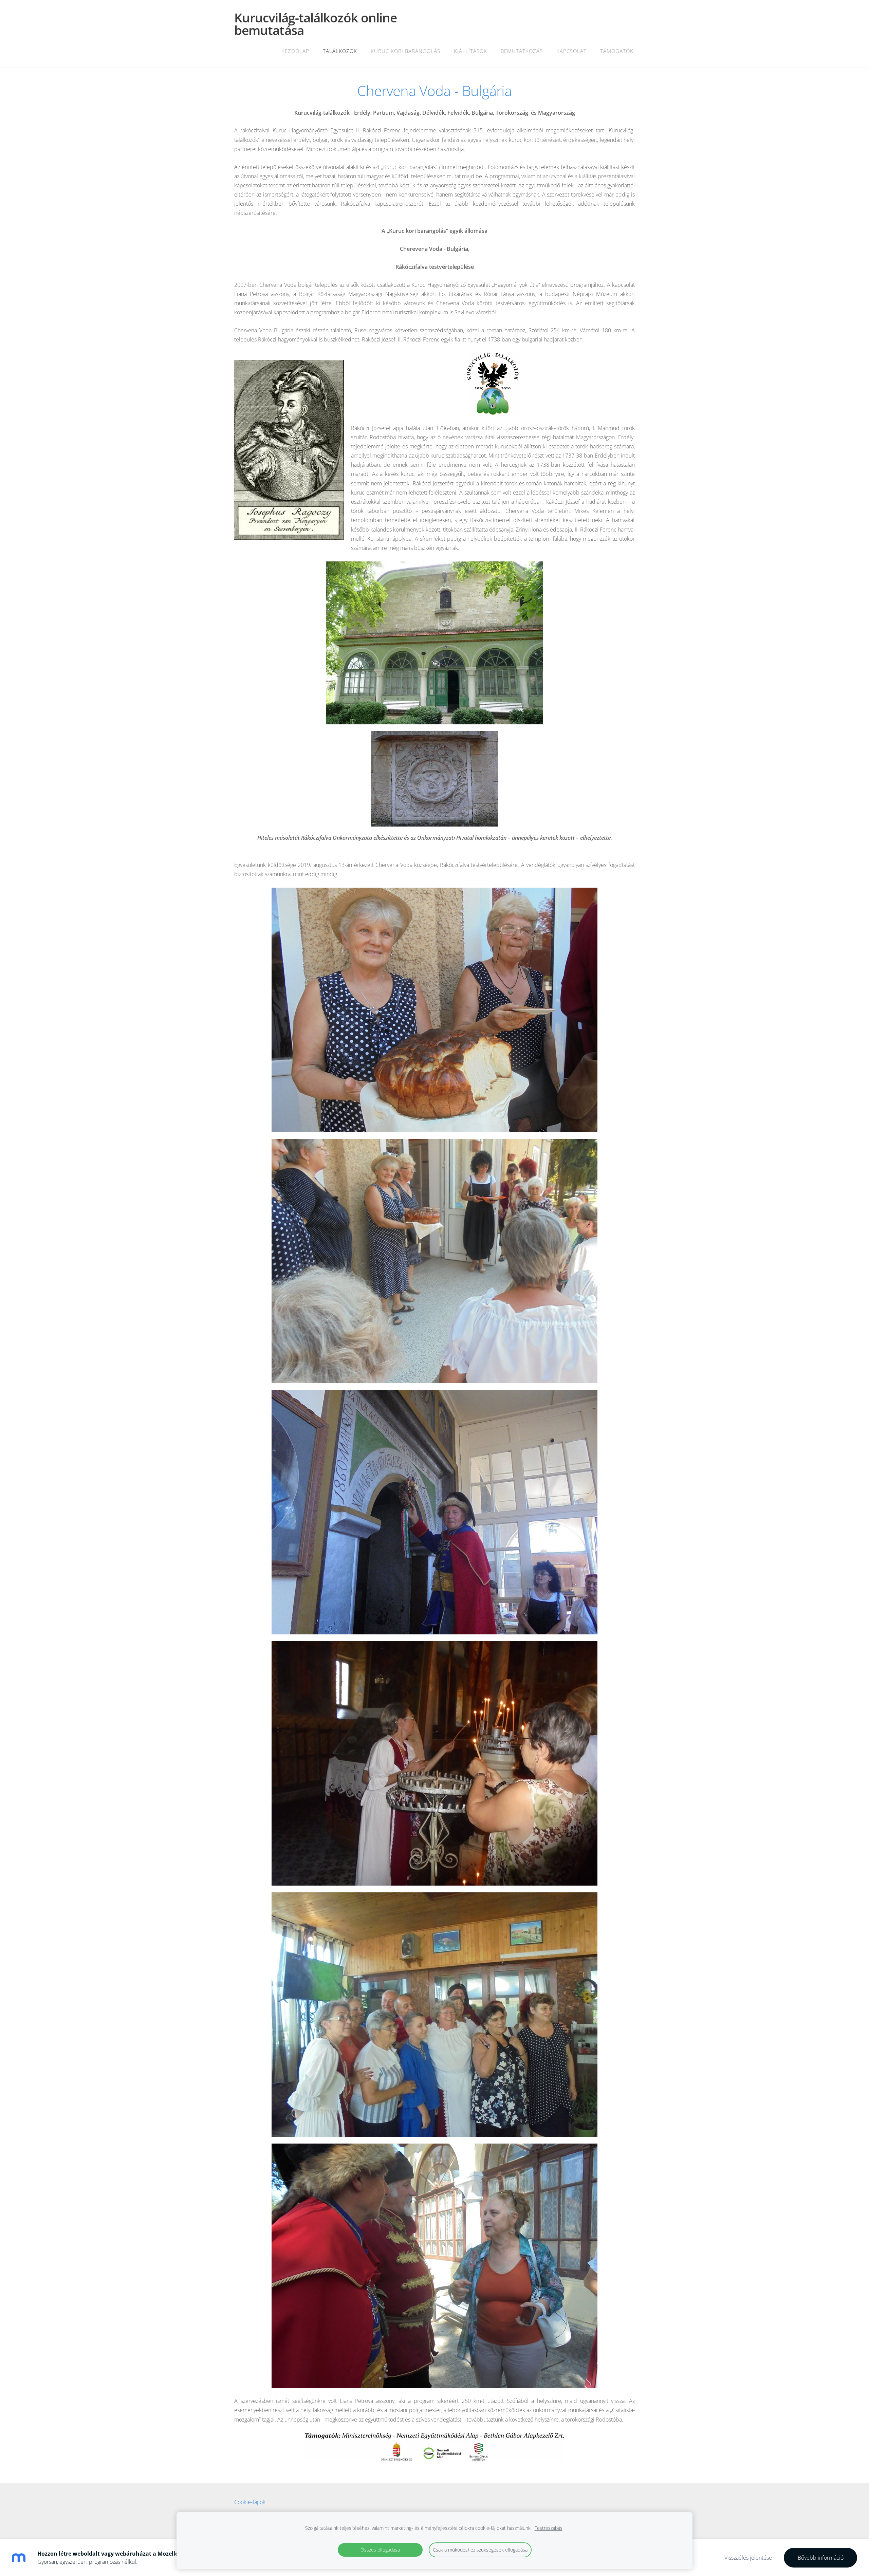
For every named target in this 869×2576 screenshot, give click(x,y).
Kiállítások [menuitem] (470, 51)
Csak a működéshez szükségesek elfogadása (480, 2550)
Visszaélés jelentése (748, 2558)
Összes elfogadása (380, 2550)
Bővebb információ (821, 2558)
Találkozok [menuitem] (340, 51)
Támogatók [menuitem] (617, 51)
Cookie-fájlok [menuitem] (250, 2502)
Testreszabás (549, 2528)
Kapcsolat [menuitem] (571, 51)
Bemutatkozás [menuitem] (522, 51)
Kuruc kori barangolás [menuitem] (405, 51)
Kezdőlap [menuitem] (295, 51)
